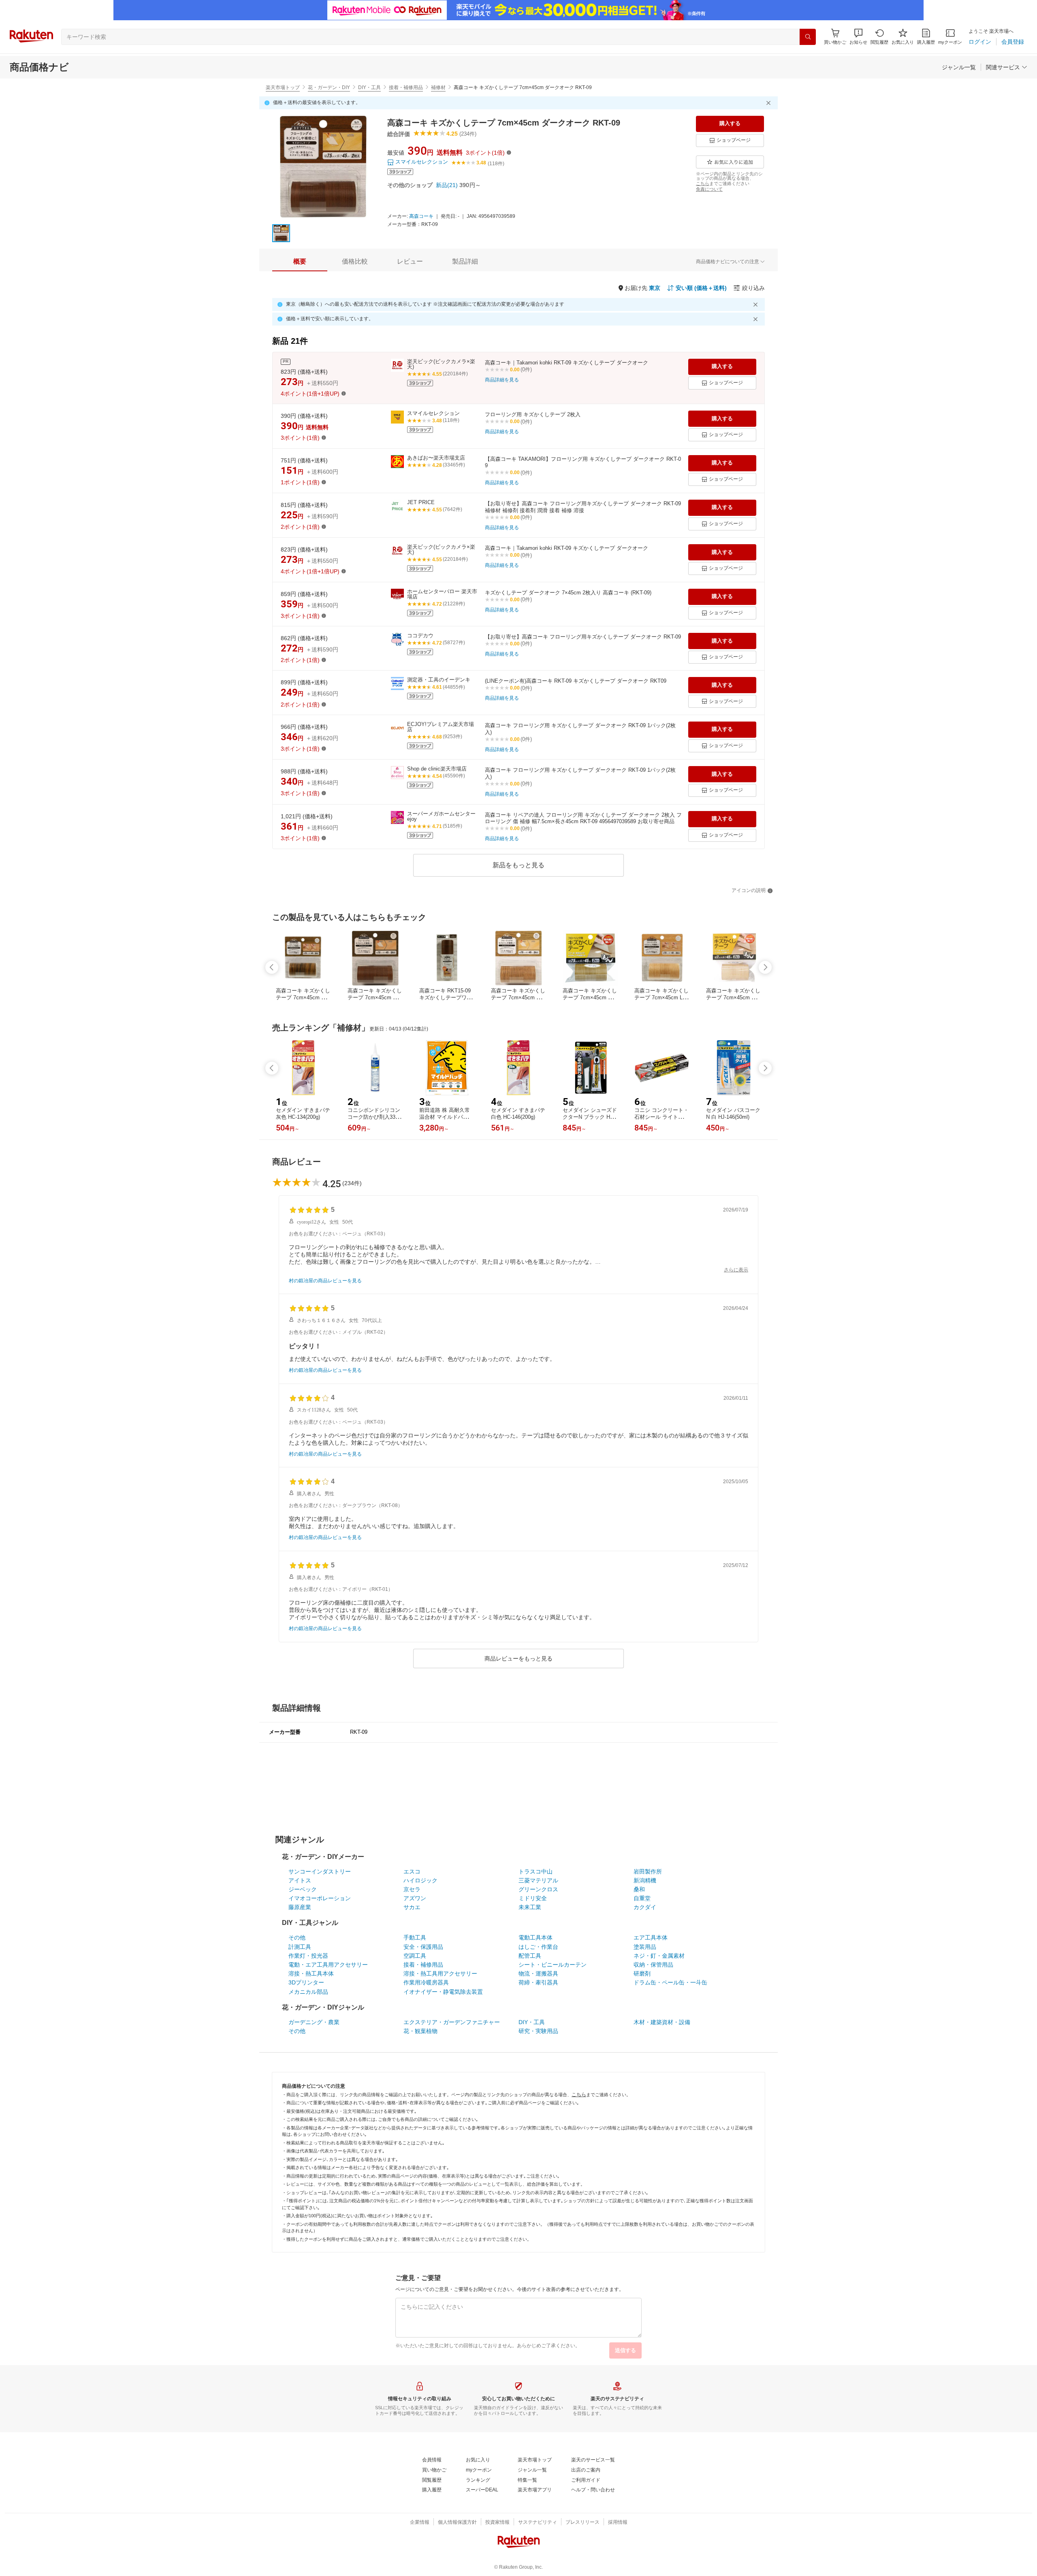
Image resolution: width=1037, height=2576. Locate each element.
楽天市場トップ (283, 87)
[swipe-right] (765, 967)
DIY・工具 (369, 87)
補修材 (438, 87)
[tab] (300, 262)
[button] (858, 37)
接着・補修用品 (406, 87)
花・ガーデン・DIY (329, 87)
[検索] (808, 37)
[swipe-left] (272, 967)
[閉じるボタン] (770, 103)
